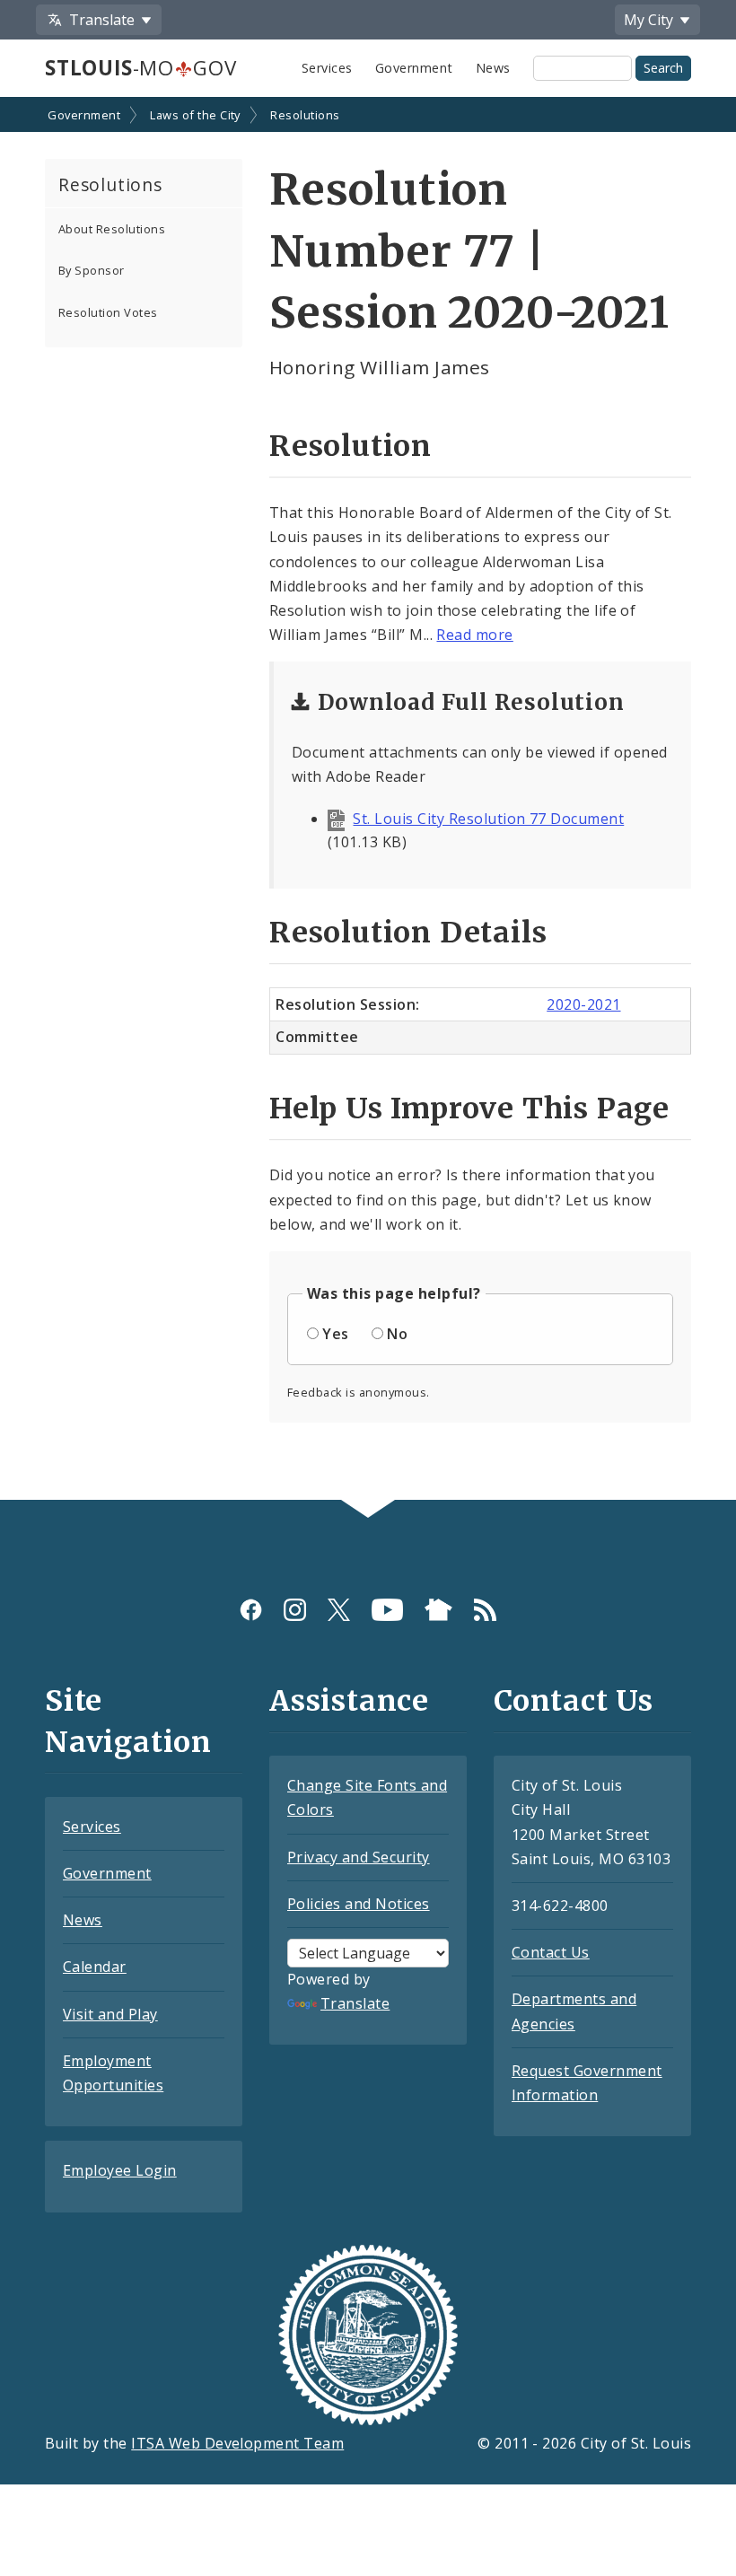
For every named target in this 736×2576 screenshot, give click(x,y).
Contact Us (551, 1952)
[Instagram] (295, 1610)
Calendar (95, 1967)
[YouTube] (387, 1610)
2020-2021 (583, 1004)
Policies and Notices (359, 1904)
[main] (368, 800)
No (397, 1334)
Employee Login (120, 2170)
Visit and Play (110, 2014)
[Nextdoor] (438, 1610)
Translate (355, 2003)
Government (414, 68)
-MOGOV (140, 68)
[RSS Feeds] (485, 1610)
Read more (474, 635)
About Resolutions (112, 229)
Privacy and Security (359, 1857)
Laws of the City (195, 115)
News (493, 68)
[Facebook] (251, 1610)
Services (327, 68)
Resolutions (305, 115)
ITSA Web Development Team (237, 2443)
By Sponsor (92, 270)
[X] (339, 1610)
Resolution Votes (108, 312)
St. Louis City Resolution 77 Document (488, 819)
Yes (335, 1334)
